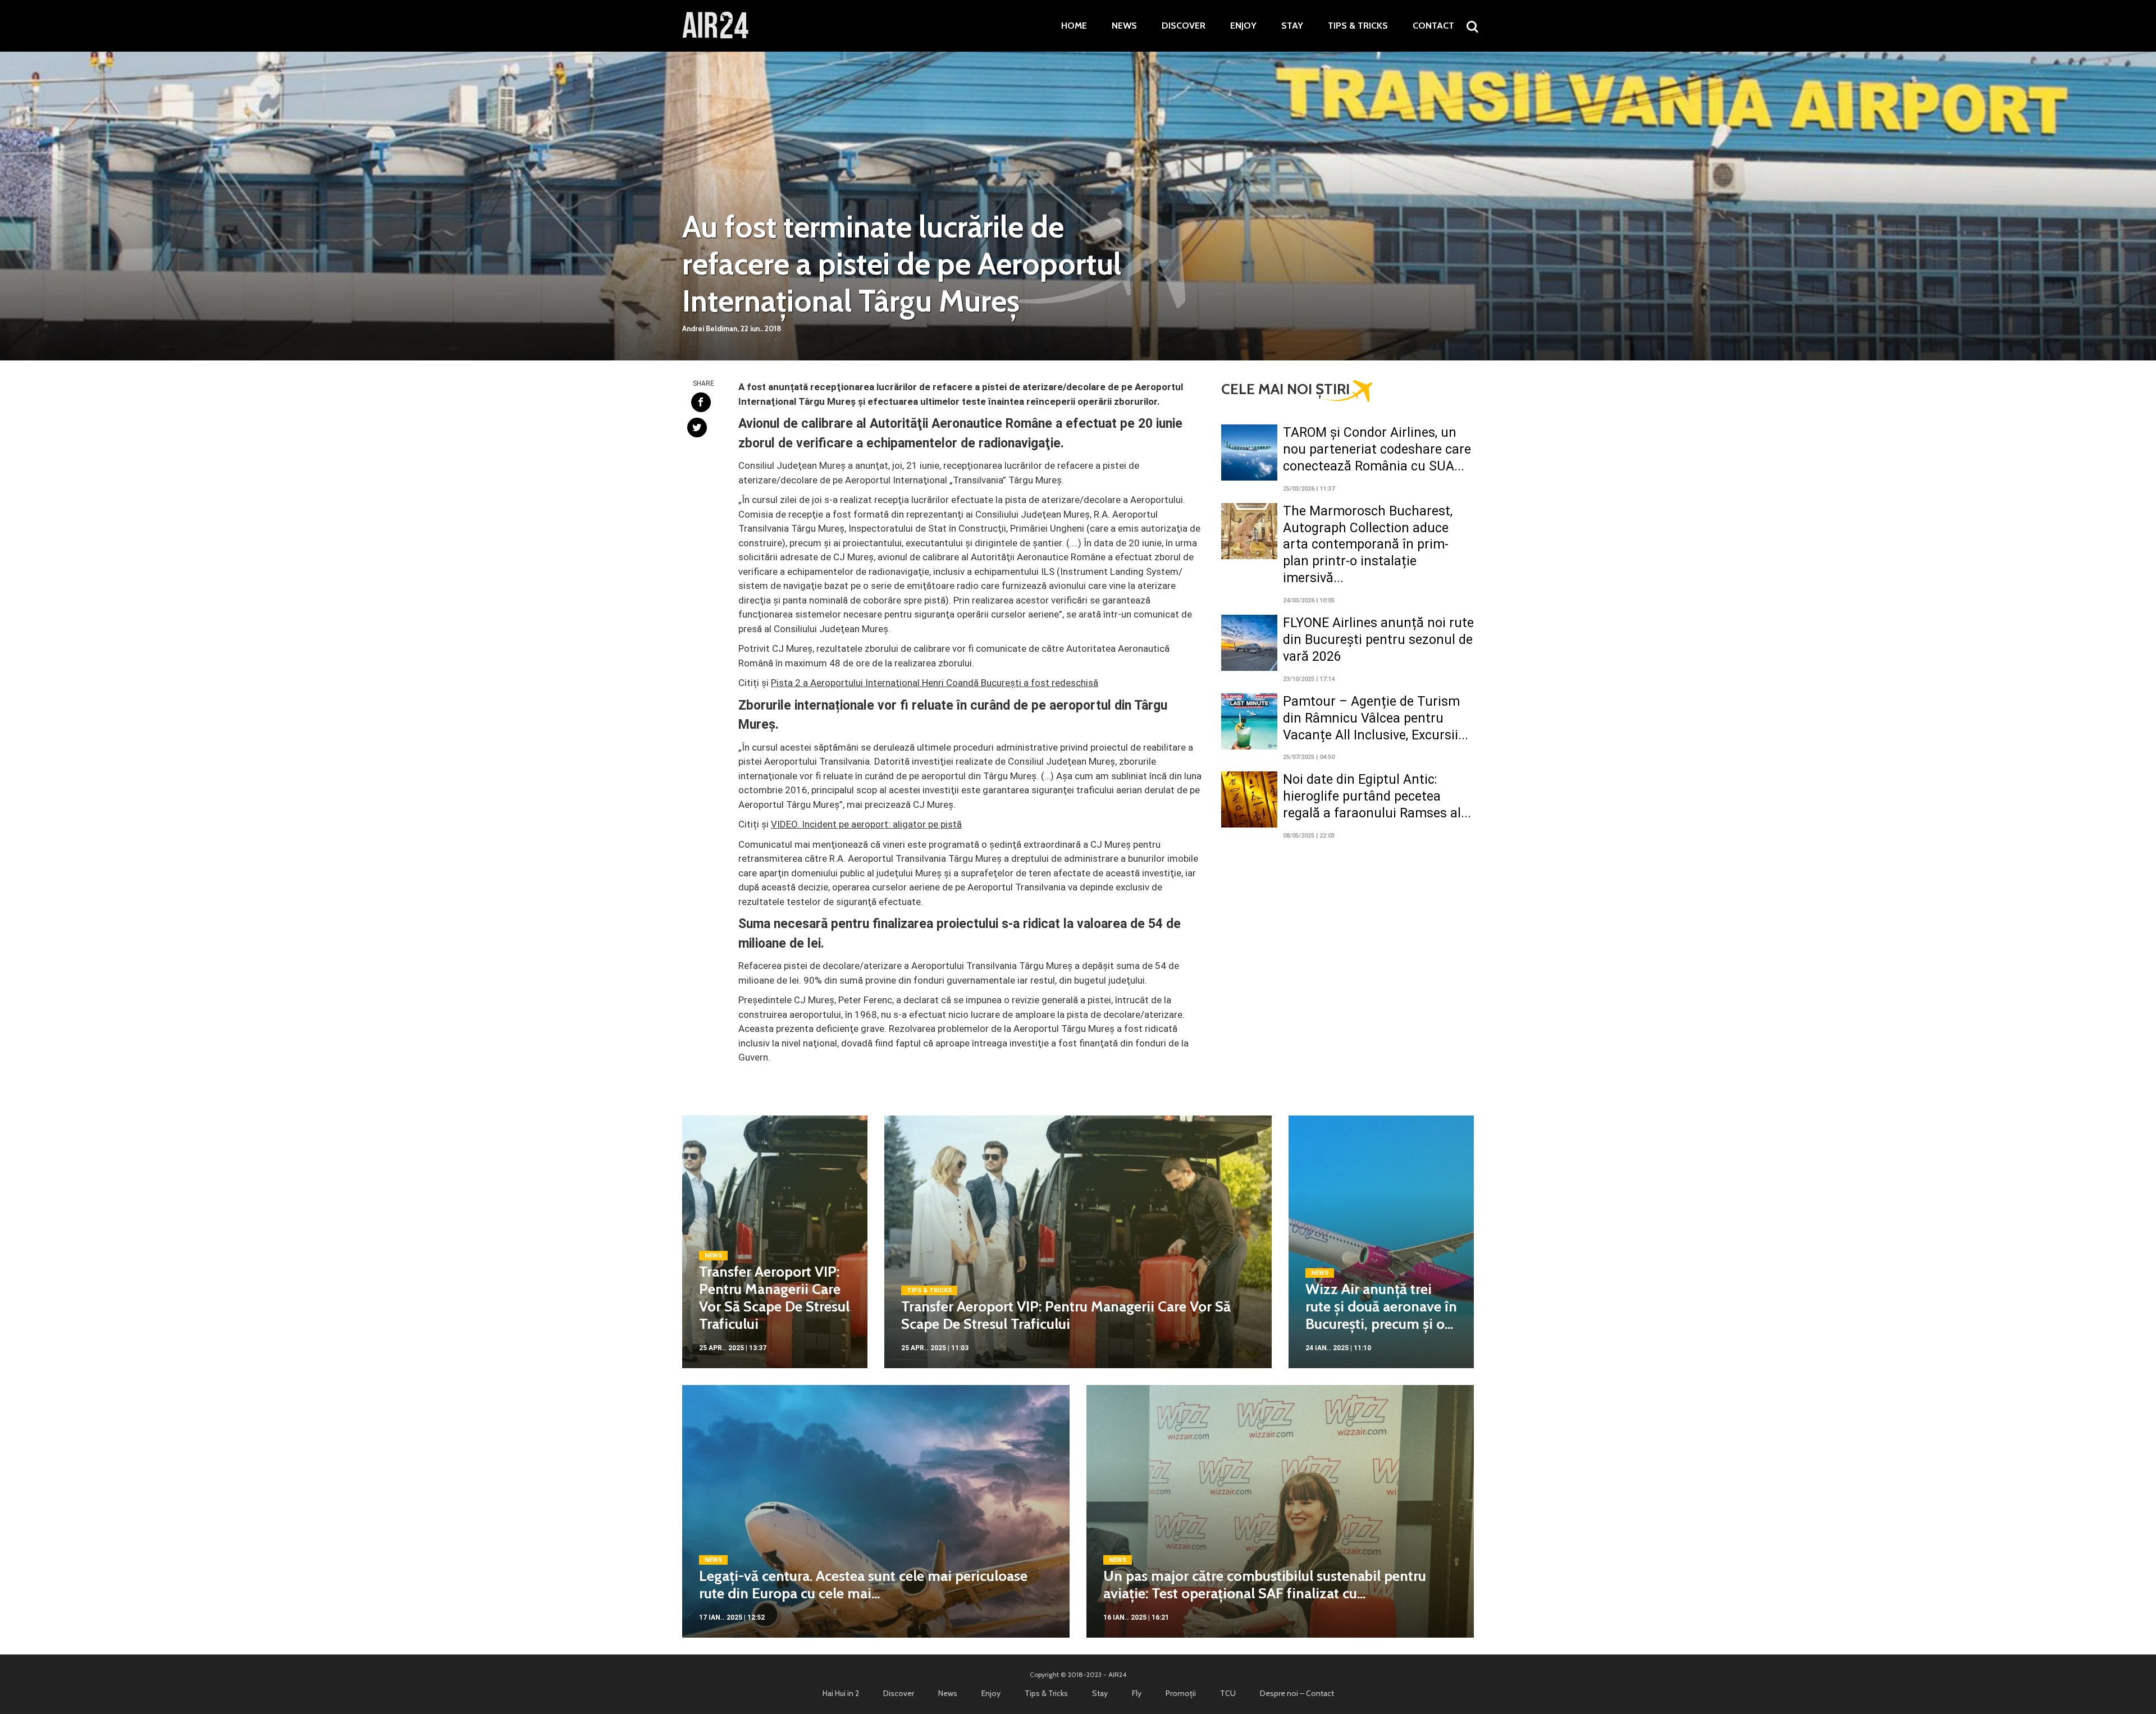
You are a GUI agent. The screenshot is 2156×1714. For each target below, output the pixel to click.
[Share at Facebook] (701, 402)
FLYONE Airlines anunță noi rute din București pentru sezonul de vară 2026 (1378, 640)
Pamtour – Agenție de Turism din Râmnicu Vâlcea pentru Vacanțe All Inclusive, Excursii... (1376, 718)
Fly (1137, 1693)
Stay (1292, 26)
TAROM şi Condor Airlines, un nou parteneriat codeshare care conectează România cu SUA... (1377, 449)
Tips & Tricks (1358, 26)
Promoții (1181, 1693)
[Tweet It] (697, 428)
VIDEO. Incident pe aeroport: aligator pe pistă (866, 824)
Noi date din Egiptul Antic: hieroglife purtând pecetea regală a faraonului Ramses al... (1377, 796)
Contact (1433, 26)
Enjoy (1243, 26)
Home (1074, 26)
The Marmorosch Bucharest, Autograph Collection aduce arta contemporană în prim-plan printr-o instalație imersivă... (1368, 545)
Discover (1184, 26)
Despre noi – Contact (1297, 1693)
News (1124, 26)
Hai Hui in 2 (841, 1693)
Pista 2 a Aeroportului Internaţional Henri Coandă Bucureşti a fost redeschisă (935, 683)
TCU (1228, 1693)
